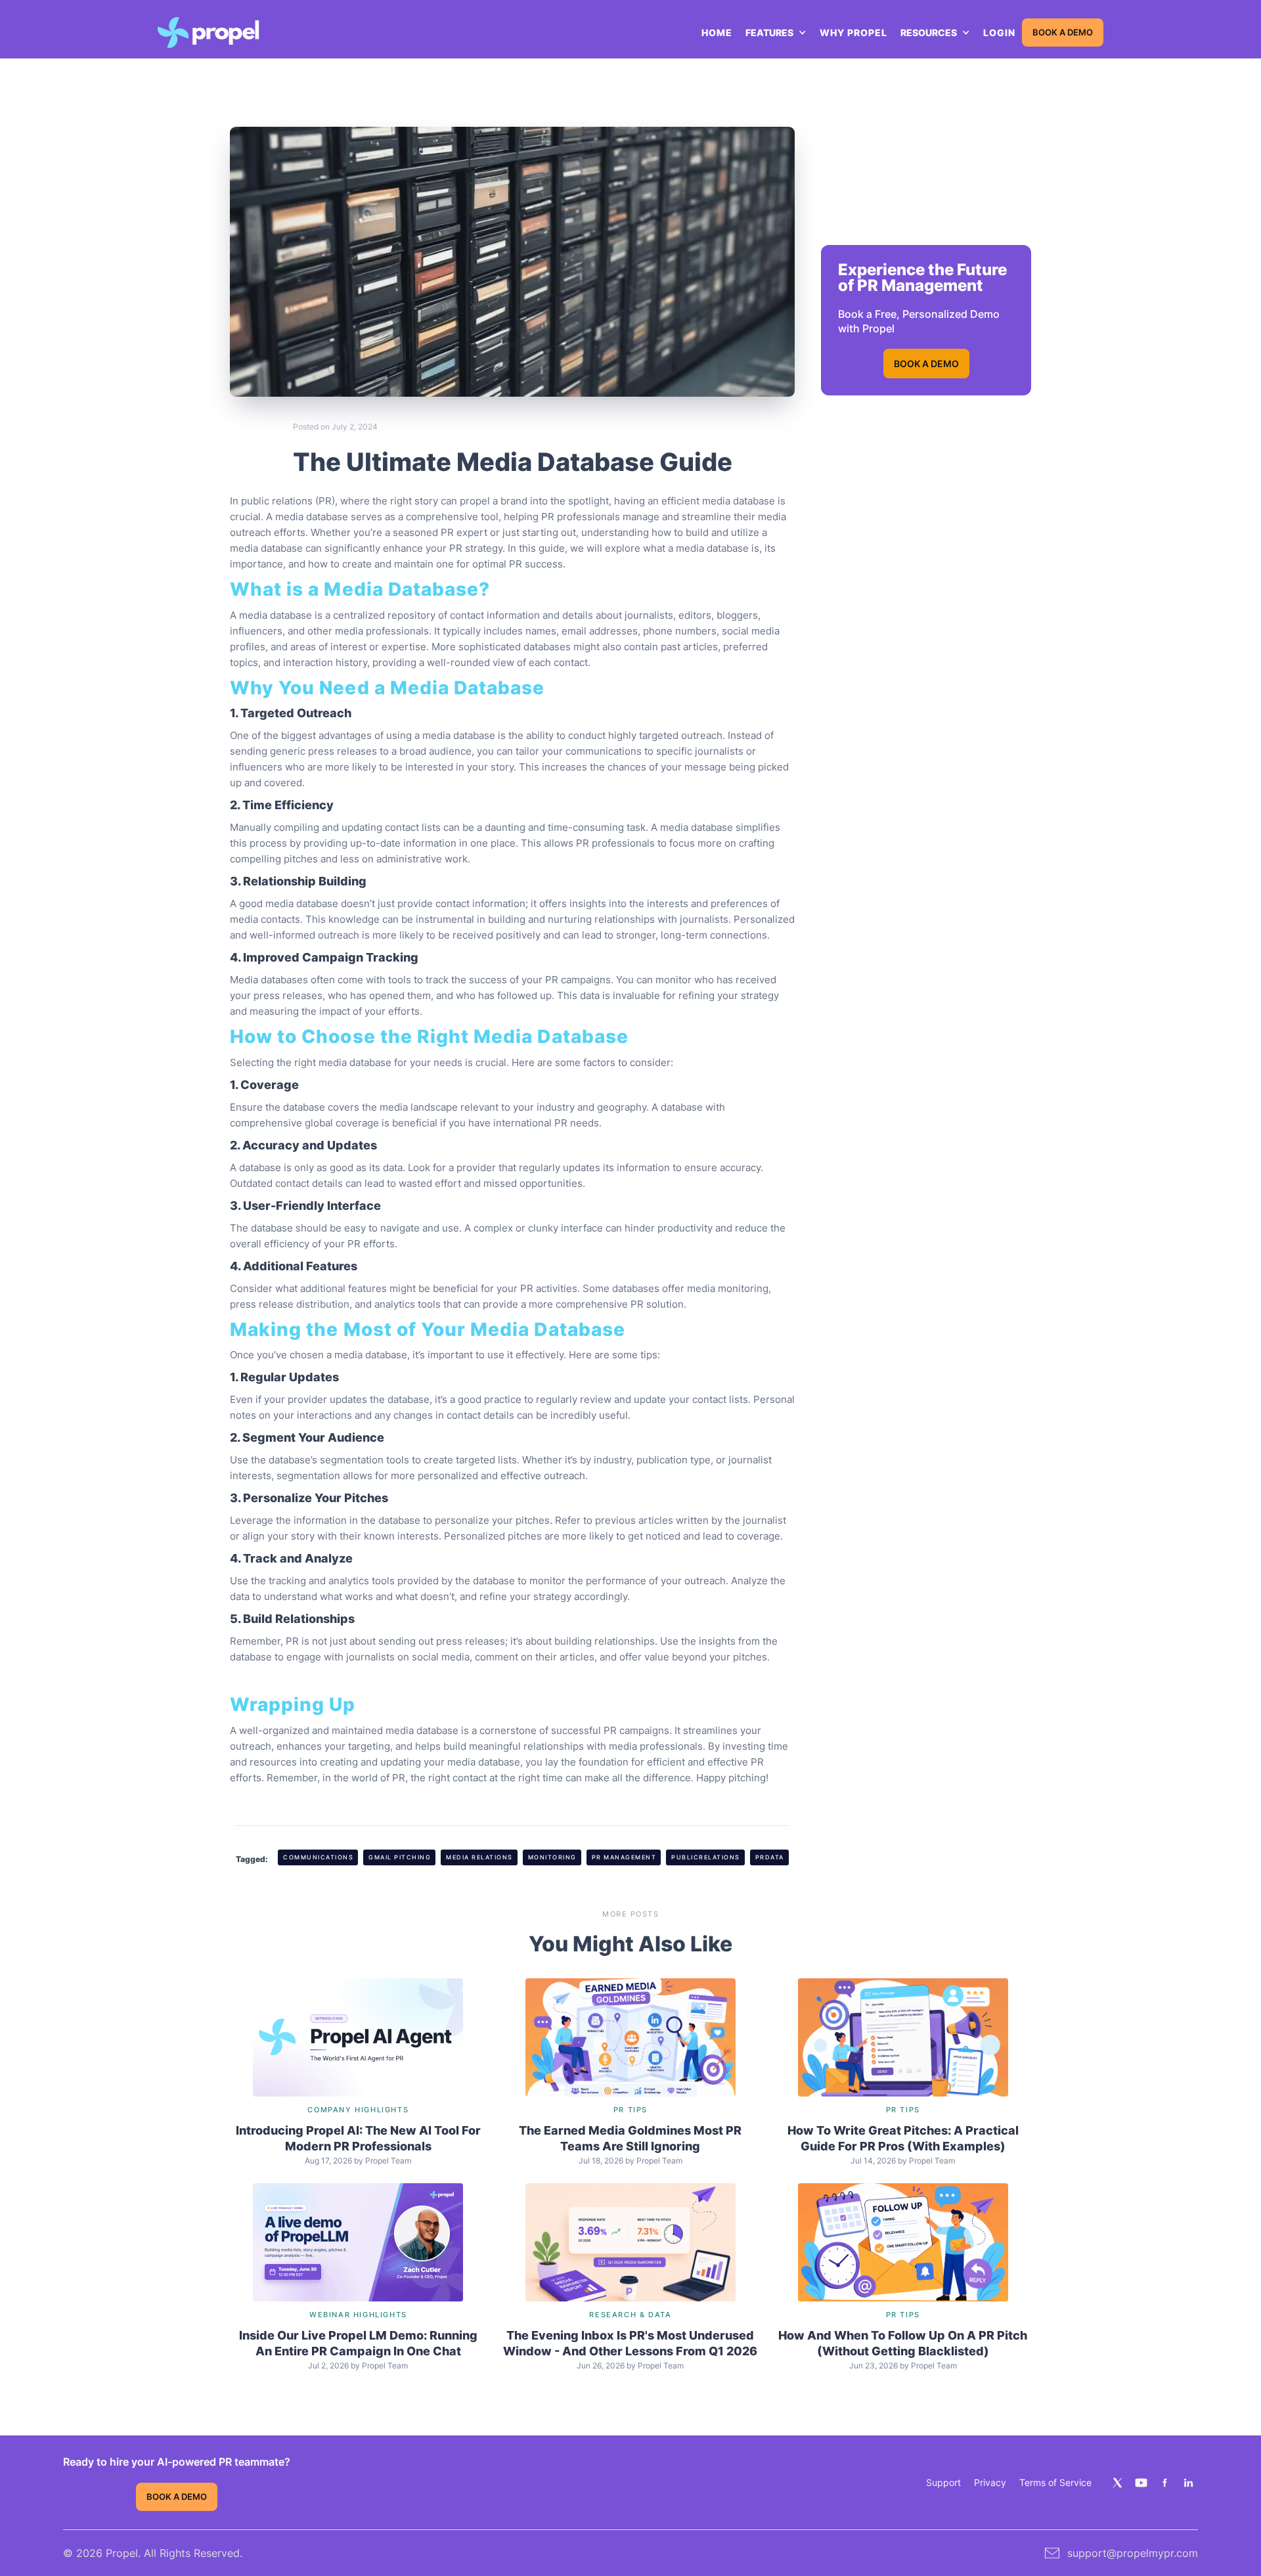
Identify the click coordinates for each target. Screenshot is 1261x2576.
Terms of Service (1055, 2482)
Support (943, 2482)
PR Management (624, 1857)
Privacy (990, 2482)
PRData (770, 1857)
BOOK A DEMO (1063, 33)
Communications (318, 1857)
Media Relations (479, 1857)
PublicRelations (706, 1857)
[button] (776, 33)
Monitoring (552, 1857)
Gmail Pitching (400, 1857)
